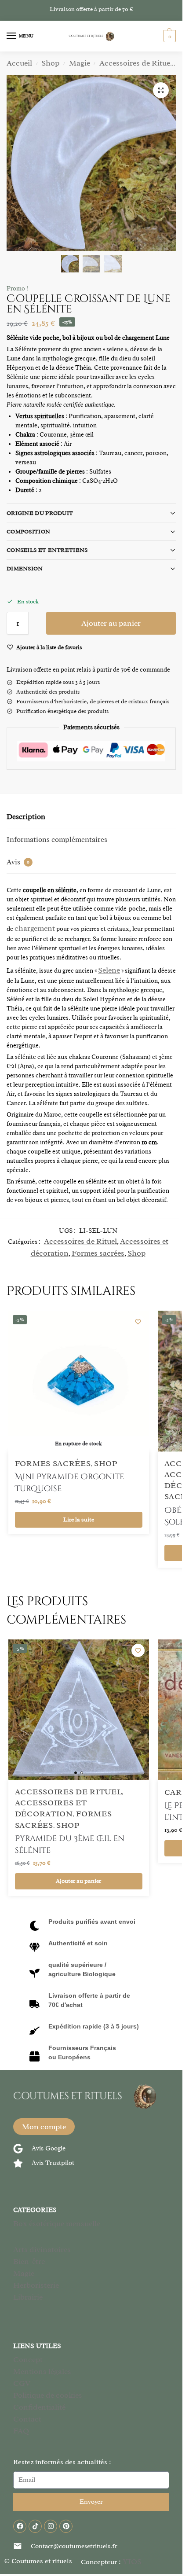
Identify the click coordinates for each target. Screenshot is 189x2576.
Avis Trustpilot (53, 2163)
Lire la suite (79, 1520)
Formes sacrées (98, 1253)
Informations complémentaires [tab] (57, 840)
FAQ (21, 2431)
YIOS (132, 2561)
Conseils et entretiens (47, 550)
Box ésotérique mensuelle (57, 2223)
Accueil (19, 63)
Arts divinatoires (42, 2249)
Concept (28, 2359)
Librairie (28, 2297)
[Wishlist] (138, 1322)
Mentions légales (42, 2371)
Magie (80, 63)
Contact (27, 2419)
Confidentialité (39, 2407)
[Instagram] (51, 2526)
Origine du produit (40, 513)
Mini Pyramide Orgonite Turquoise (69, 1483)
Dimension (25, 568)
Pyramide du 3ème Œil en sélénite (70, 1845)
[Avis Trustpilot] (18, 2163)
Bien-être (29, 2261)
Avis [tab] (18, 862)
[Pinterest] (66, 2526)
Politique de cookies (48, 2395)
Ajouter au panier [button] (78, 1881)
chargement (35, 928)
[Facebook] (20, 2526)
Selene (109, 970)
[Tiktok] (35, 2526)
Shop (50, 63)
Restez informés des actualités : (62, 2462)
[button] (169, 36)
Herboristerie (36, 2285)
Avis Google (49, 2148)
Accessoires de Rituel (136, 63)
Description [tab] (26, 817)
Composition (28, 531)
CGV (22, 2383)
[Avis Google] (18, 2149)
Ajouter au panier (111, 623)
